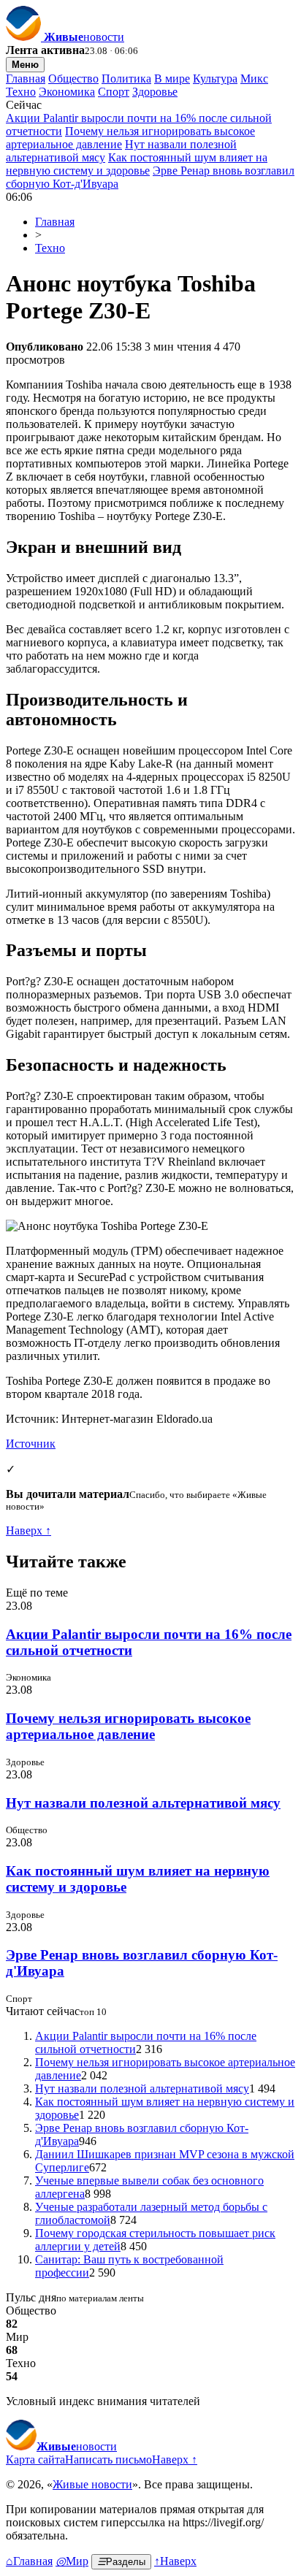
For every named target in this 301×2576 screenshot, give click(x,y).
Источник (31, 1444)
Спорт (114, 92)
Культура (215, 79)
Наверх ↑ (28, 1530)
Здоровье (155, 92)
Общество (73, 79)
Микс (254, 79)
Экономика (67, 92)
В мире (172, 79)
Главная (26, 79)
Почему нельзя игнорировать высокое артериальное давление (128, 1726)
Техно (21, 92)
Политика (126, 79)
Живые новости (92, 2484)
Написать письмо (108, 2460)
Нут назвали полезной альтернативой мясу (143, 1803)
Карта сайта (35, 2460)
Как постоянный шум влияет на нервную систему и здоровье (137, 164)
